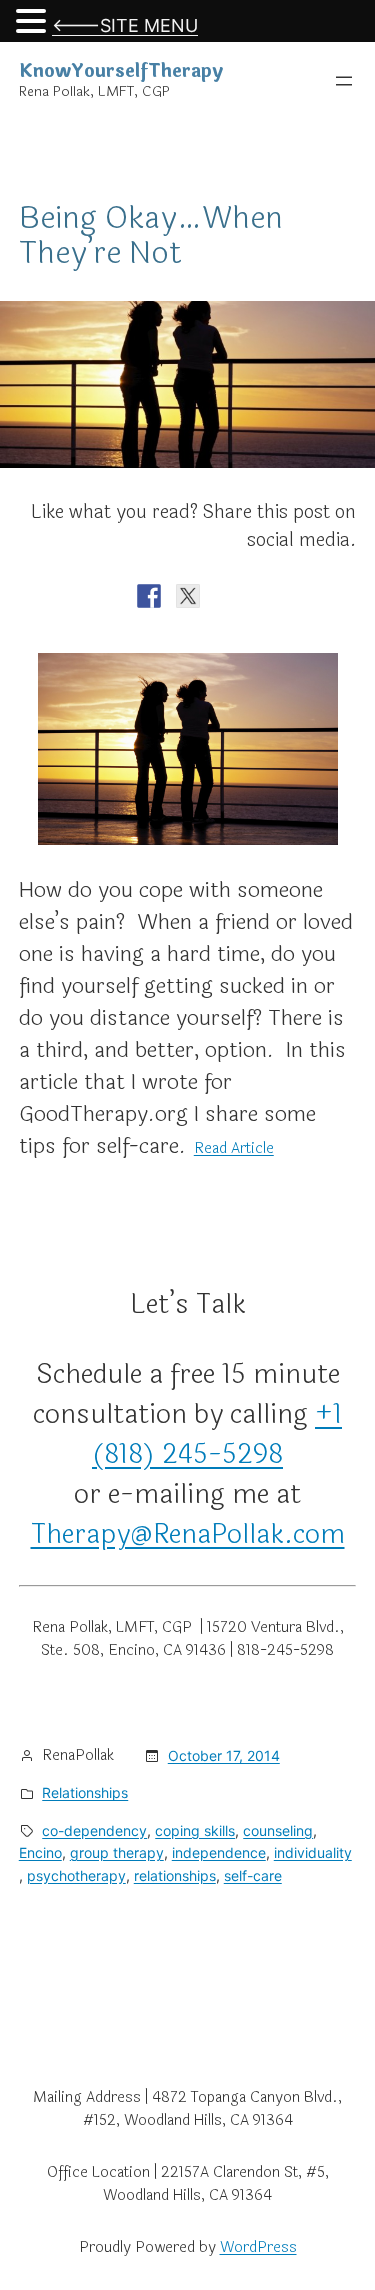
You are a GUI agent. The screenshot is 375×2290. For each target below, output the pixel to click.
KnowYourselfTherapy (121, 71)
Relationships (85, 1792)
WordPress (258, 2247)
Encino (40, 1852)
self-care (253, 1875)
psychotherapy (76, 1875)
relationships (175, 1875)
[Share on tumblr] (344, 596)
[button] (34, 23)
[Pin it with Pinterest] (266, 596)
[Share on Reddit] (227, 596)
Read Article (234, 1148)
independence (219, 1852)
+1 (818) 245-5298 (217, 1434)
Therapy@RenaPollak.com (188, 1534)
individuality (313, 1852)
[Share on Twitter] (188, 596)
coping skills (195, 1830)
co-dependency (94, 1830)
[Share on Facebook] (149, 596)
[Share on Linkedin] (305, 596)
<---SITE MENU (125, 25)
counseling (278, 1830)
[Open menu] (344, 81)
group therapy (117, 1852)
